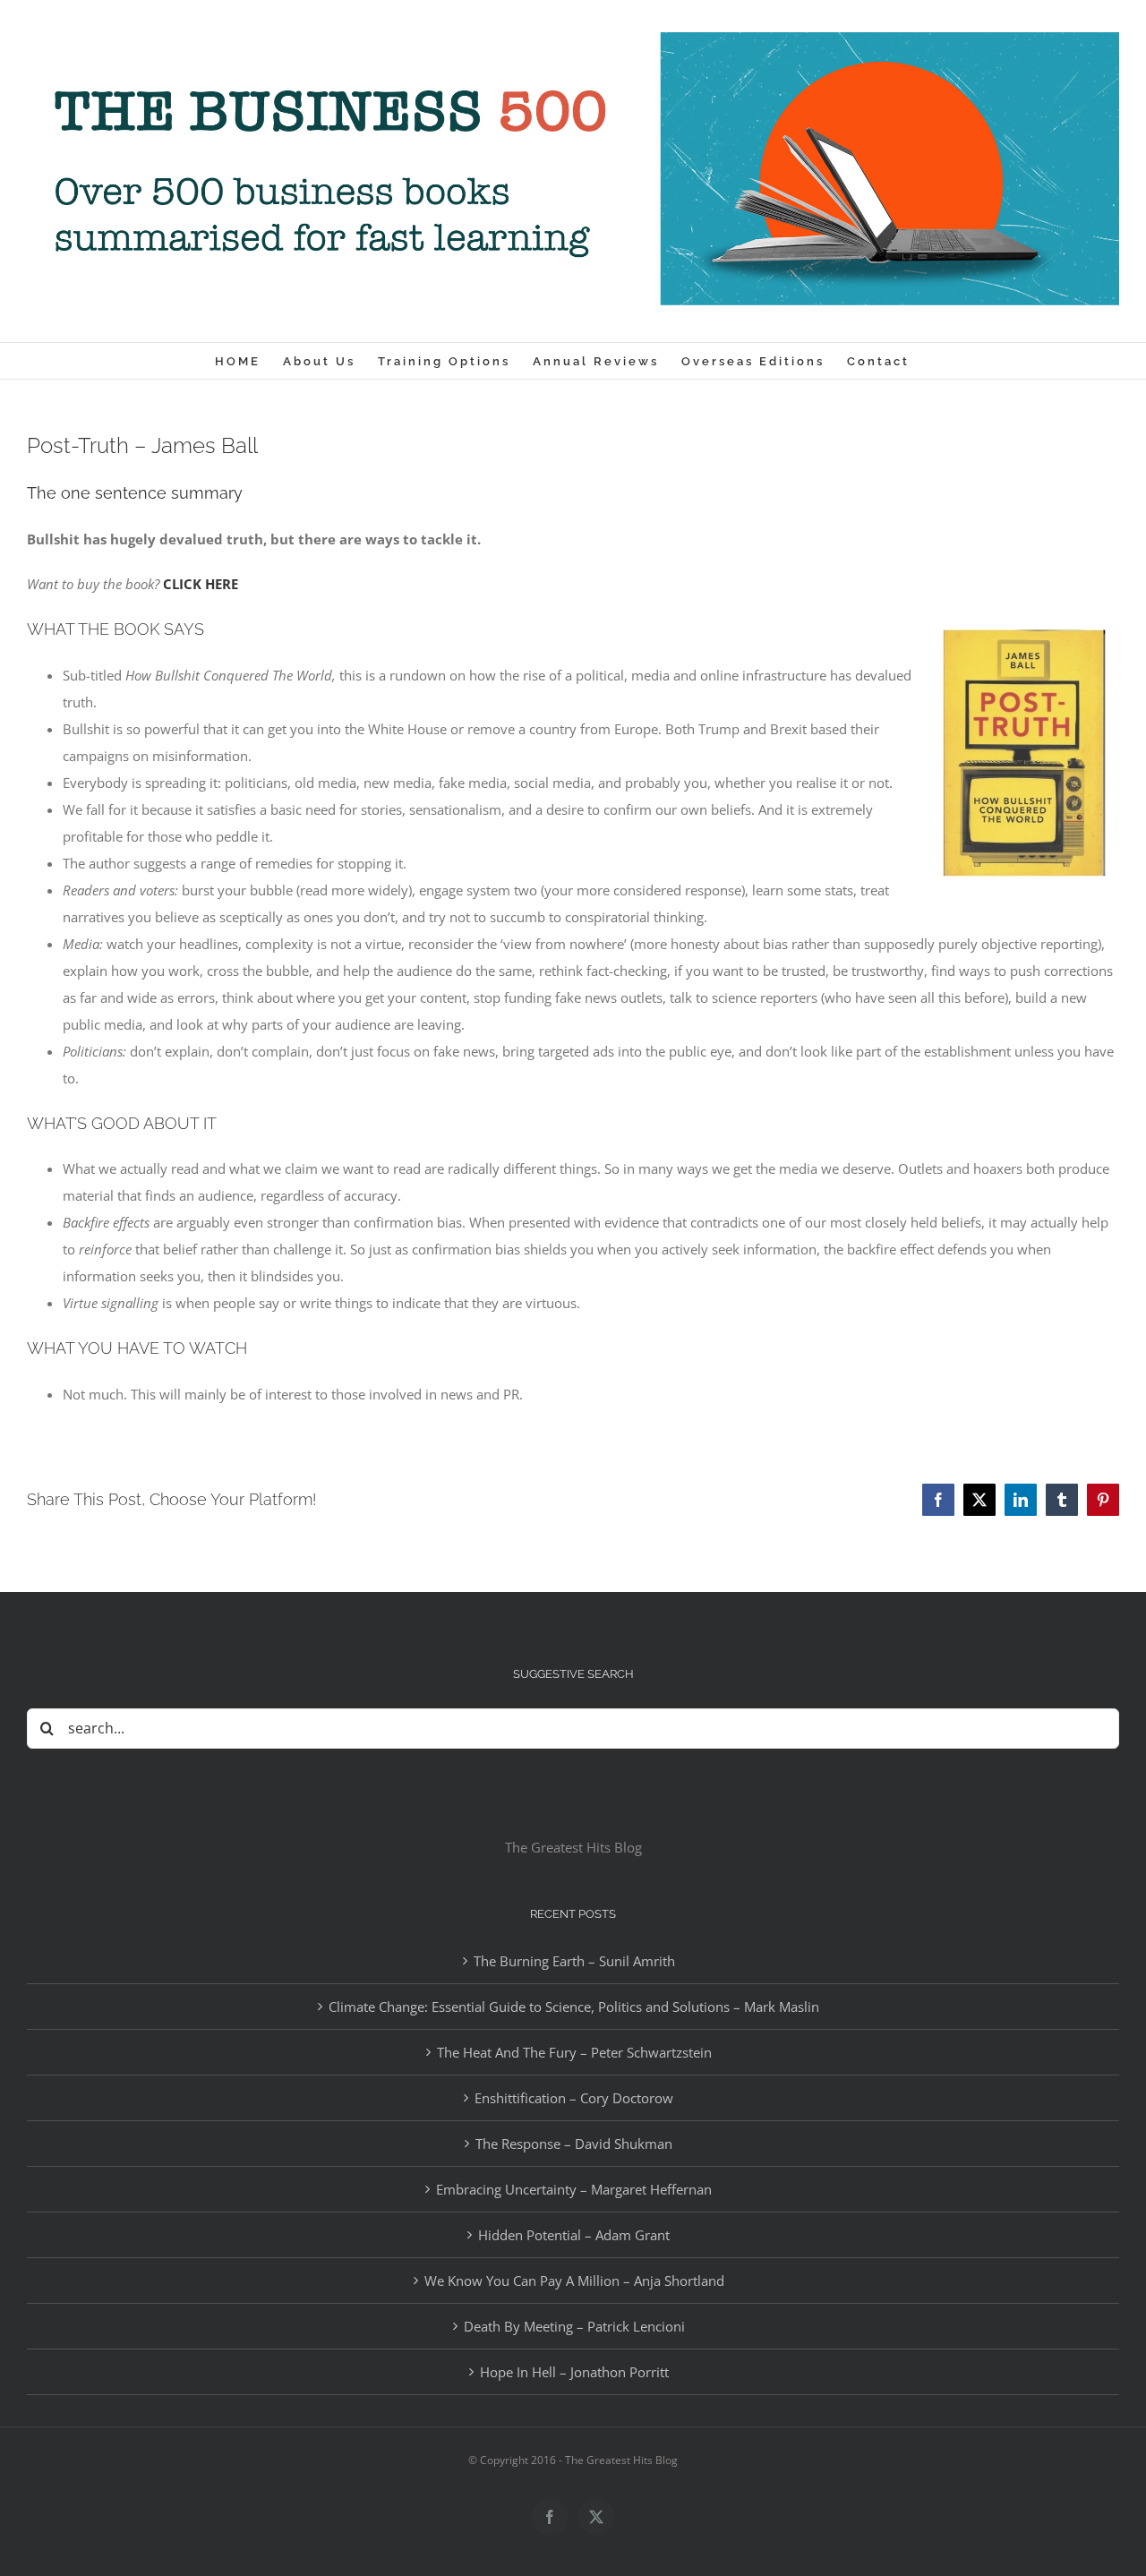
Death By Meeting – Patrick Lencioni (574, 2326)
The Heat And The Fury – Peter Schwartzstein (574, 2052)
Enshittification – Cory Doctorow (574, 2098)
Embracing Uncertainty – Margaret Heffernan (574, 2189)
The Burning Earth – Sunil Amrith (574, 1961)
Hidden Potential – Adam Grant (574, 2235)
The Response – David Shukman (574, 2144)
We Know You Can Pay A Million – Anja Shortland (574, 2281)
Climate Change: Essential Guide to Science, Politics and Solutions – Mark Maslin (574, 2007)
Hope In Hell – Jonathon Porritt (574, 2372)
